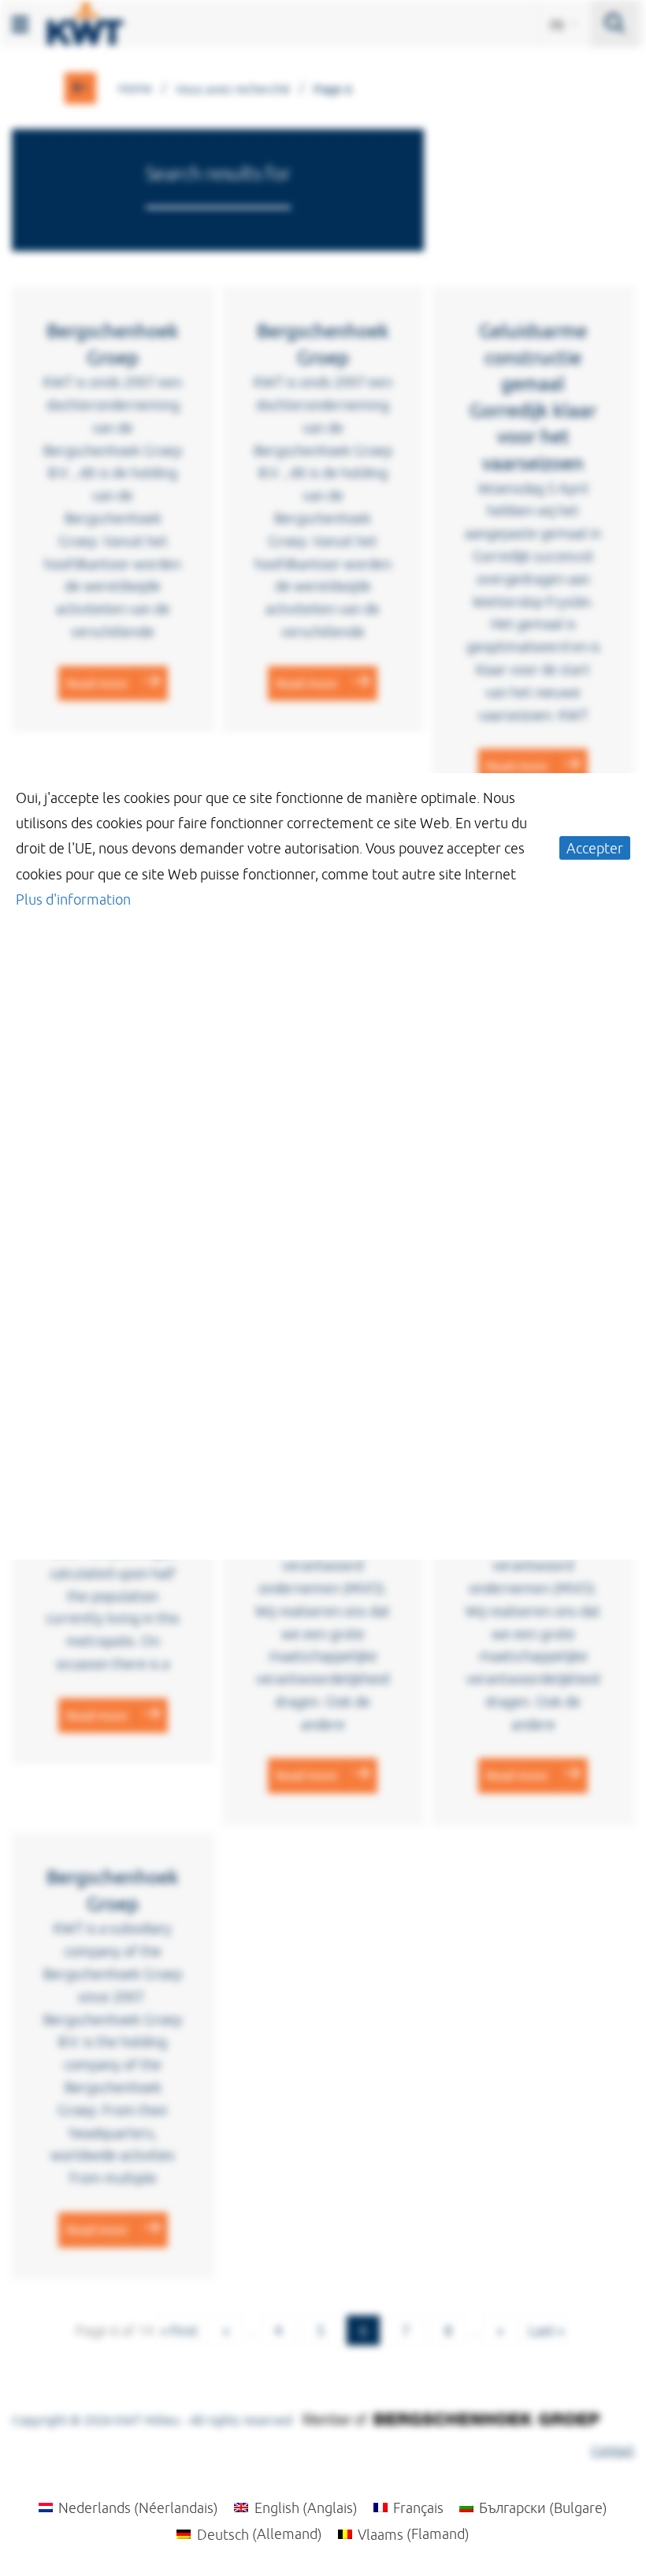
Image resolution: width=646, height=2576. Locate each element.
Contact (613, 2450)
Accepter (595, 848)
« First (179, 2330)
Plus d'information (73, 899)
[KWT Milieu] (85, 20)
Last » (546, 2330)
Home (135, 88)
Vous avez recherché (233, 89)
